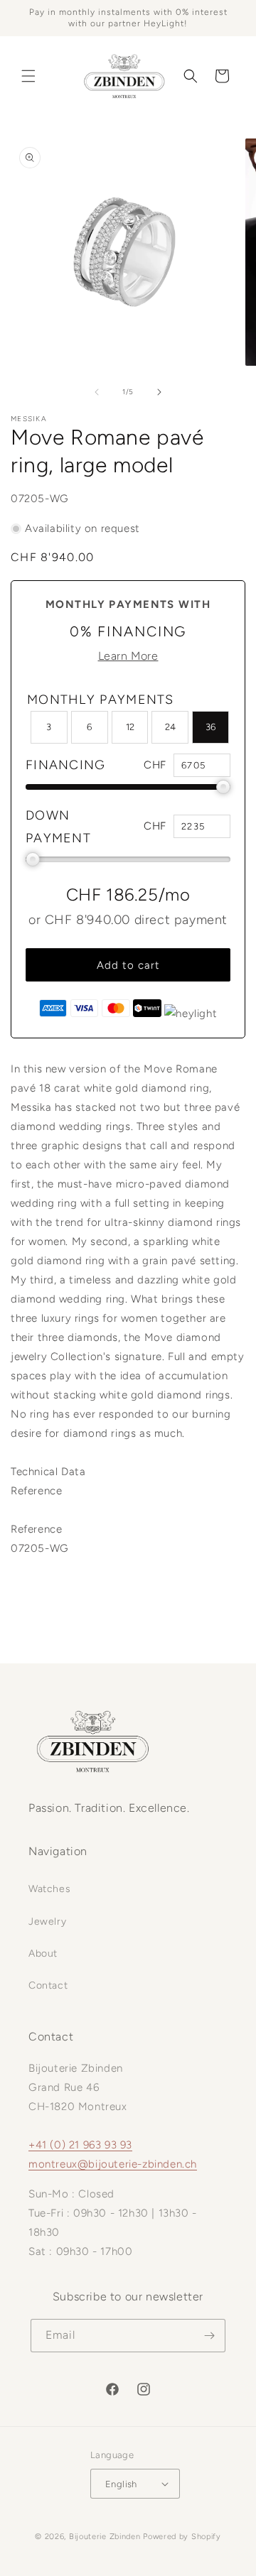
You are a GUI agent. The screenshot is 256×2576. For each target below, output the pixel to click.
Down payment (58, 827)
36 (210, 727)
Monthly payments (101, 700)
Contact (48, 1985)
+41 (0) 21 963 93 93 (80, 2145)
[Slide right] (159, 392)
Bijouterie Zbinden (105, 2537)
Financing (66, 765)
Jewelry (47, 1922)
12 (130, 727)
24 (170, 727)
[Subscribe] (209, 2336)
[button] (28, 76)
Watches (49, 1889)
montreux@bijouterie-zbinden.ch (113, 2164)
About (43, 1953)
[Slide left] (97, 392)
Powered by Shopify (182, 2537)
